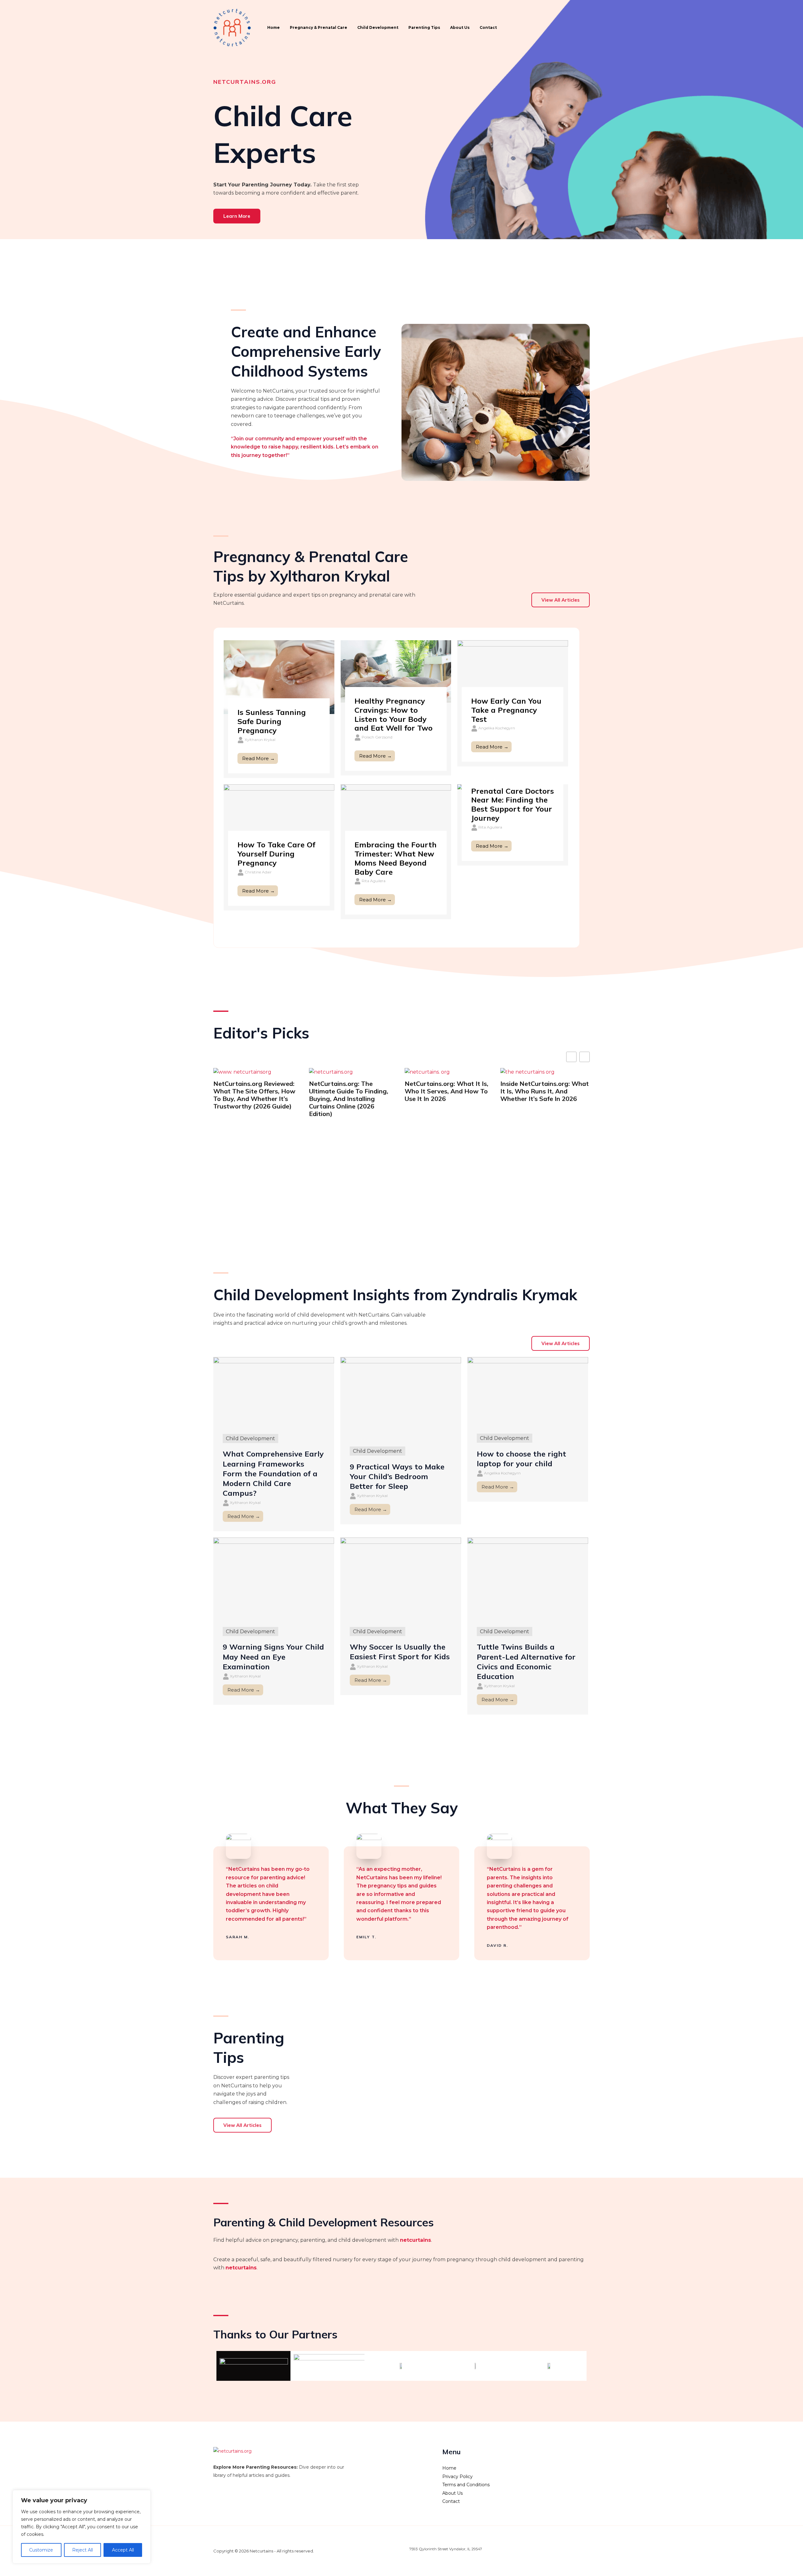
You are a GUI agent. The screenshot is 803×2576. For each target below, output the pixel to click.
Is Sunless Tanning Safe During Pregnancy (272, 721)
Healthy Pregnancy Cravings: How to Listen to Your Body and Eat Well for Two (394, 714)
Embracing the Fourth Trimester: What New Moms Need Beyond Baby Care (396, 858)
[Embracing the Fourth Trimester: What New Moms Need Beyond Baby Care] (396, 815)
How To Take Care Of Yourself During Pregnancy (276, 854)
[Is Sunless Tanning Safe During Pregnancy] (279, 677)
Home (274, 27)
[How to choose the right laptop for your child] (528, 1391)
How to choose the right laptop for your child (521, 1459)
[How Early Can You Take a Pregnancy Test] (513, 671)
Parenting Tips (424, 27)
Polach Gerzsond (377, 737)
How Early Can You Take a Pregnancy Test (506, 710)
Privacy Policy (457, 2477)
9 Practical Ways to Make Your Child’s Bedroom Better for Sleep (397, 1476)
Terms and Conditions (466, 2485)
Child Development (378, 27)
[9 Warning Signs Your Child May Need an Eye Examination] (274, 1578)
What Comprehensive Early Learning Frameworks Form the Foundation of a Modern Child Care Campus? (273, 1473)
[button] (585, 1057)
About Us (460, 27)
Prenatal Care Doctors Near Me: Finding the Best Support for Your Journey (513, 804)
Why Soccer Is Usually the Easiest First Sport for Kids (400, 1652)
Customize (41, 2550)
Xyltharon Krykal (260, 740)
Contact (488, 27)
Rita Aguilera (374, 881)
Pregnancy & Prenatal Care (319, 27)
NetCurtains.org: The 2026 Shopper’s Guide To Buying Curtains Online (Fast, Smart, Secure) (544, 1095)
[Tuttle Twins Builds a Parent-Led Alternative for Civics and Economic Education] (528, 1578)
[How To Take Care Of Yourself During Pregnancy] (279, 815)
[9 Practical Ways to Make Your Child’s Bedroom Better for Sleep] (401, 1397)
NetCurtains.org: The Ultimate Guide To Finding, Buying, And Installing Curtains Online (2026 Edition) (253, 1099)
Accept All (123, 2550)
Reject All (82, 2550)
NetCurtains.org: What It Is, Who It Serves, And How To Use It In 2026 (351, 1091)
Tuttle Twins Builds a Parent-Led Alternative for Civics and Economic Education (526, 1661)
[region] (82, 2527)
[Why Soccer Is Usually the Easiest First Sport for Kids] (401, 1578)
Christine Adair (258, 872)
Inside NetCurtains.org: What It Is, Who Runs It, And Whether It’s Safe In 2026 (449, 1091)
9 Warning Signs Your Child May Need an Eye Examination (273, 1656)
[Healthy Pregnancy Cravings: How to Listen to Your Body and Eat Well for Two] (396, 671)
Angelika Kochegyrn (497, 728)
